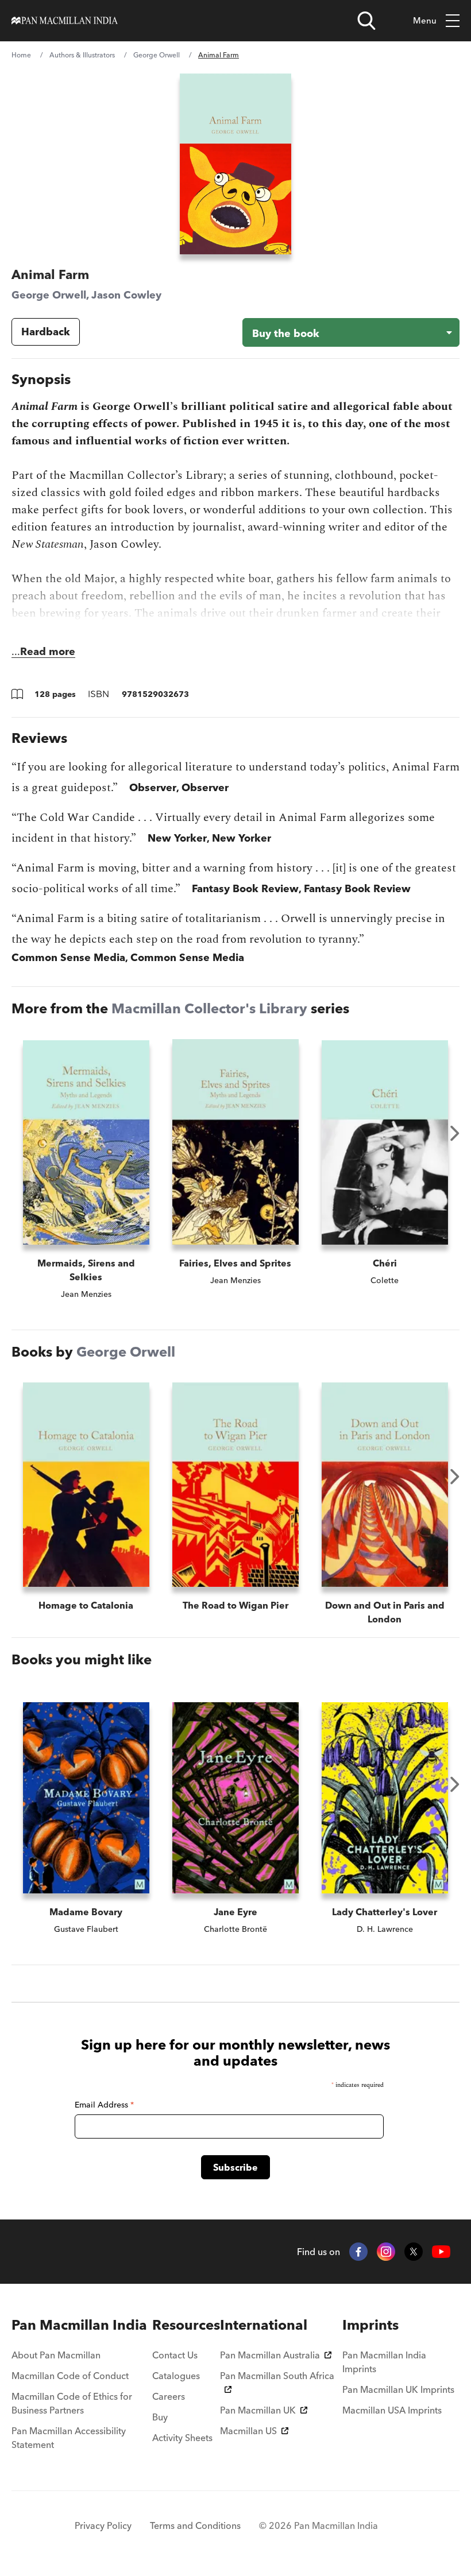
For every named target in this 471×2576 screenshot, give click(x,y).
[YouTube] (441, 2252)
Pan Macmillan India (79, 2325)
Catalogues (176, 2376)
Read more (48, 651)
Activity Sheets (182, 2438)
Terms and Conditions (195, 2525)
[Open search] (366, 21)
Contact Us (175, 2355)
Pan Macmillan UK (258, 2410)
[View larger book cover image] (235, 164)
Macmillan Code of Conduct (70, 2376)
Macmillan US (248, 2431)
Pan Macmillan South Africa (277, 2376)
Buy (160, 2417)
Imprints (370, 2325)
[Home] (65, 21)
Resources (186, 2325)
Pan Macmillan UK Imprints (398, 2389)
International (264, 2325)
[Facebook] (358, 2252)
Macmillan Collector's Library (209, 1008)
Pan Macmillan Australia (270, 2355)
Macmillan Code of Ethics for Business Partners (72, 2403)
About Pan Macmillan (56, 2355)
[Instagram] (386, 2252)
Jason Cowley (126, 295)
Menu (425, 20)
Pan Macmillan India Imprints (384, 2362)
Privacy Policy (103, 2525)
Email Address (104, 2105)
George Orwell (157, 55)
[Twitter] (414, 2252)
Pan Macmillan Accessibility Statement (69, 2438)
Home (21, 55)
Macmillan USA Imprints (392, 2410)
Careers (169, 2396)
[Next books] (455, 1133)
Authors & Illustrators (82, 55)
